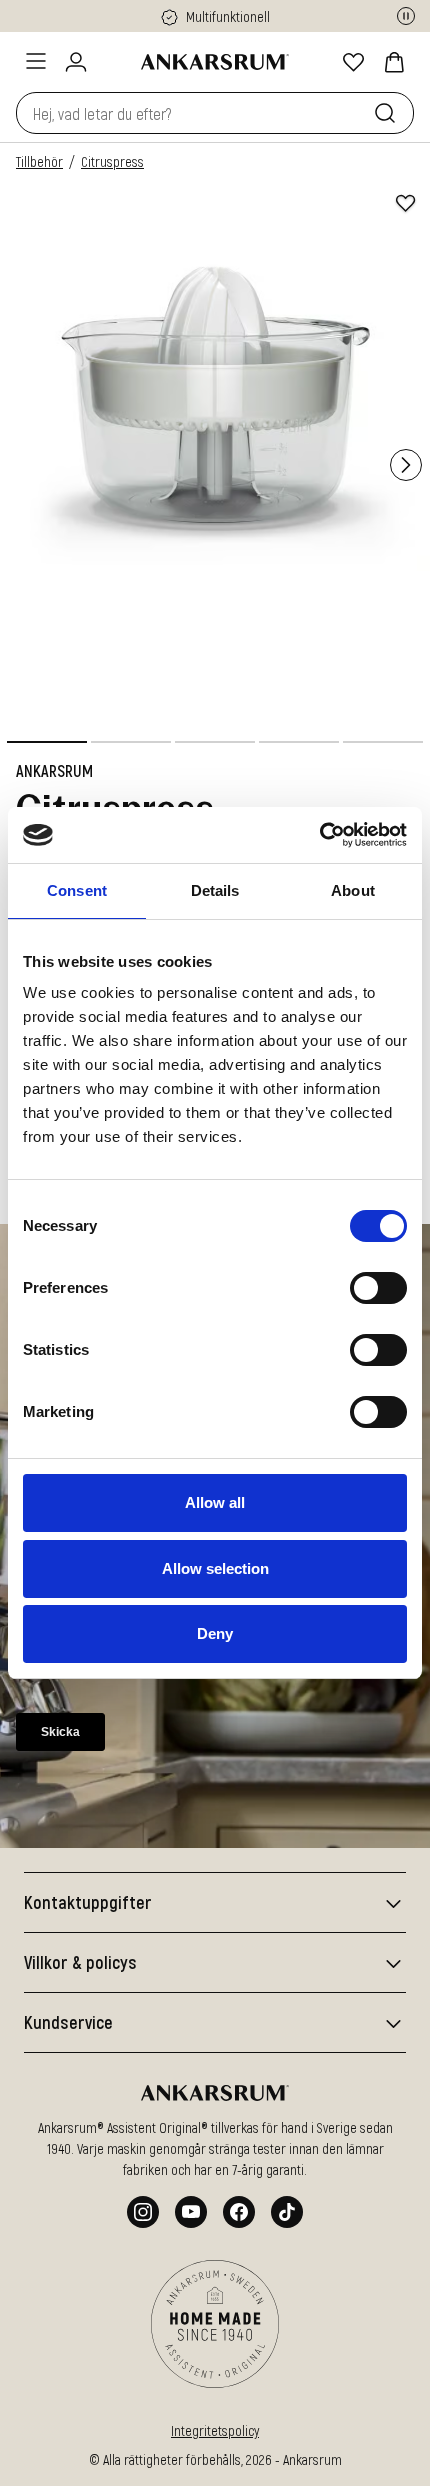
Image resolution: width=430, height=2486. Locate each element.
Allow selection (215, 1568)
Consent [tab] (77, 890)
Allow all (215, 1502)
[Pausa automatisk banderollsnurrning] (406, 16)
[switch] (378, 1288)
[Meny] (36, 61)
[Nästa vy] (406, 465)
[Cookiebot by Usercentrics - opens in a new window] (319, 835)
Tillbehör (39, 161)
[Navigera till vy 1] (47, 742)
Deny (215, 1633)
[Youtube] (191, 2212)
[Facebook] (239, 2212)
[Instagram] (143, 2212)
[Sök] (389, 113)
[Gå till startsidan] (215, 62)
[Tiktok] (287, 2212)
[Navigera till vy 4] (299, 742)
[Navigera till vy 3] (215, 742)
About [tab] (353, 890)
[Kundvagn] (394, 62)
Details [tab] (215, 890)
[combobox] (191, 113)
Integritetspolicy (215, 2430)
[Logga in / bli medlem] (76, 62)
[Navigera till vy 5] (383, 742)
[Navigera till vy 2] (131, 742)
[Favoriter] (354, 62)
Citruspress (112, 161)
